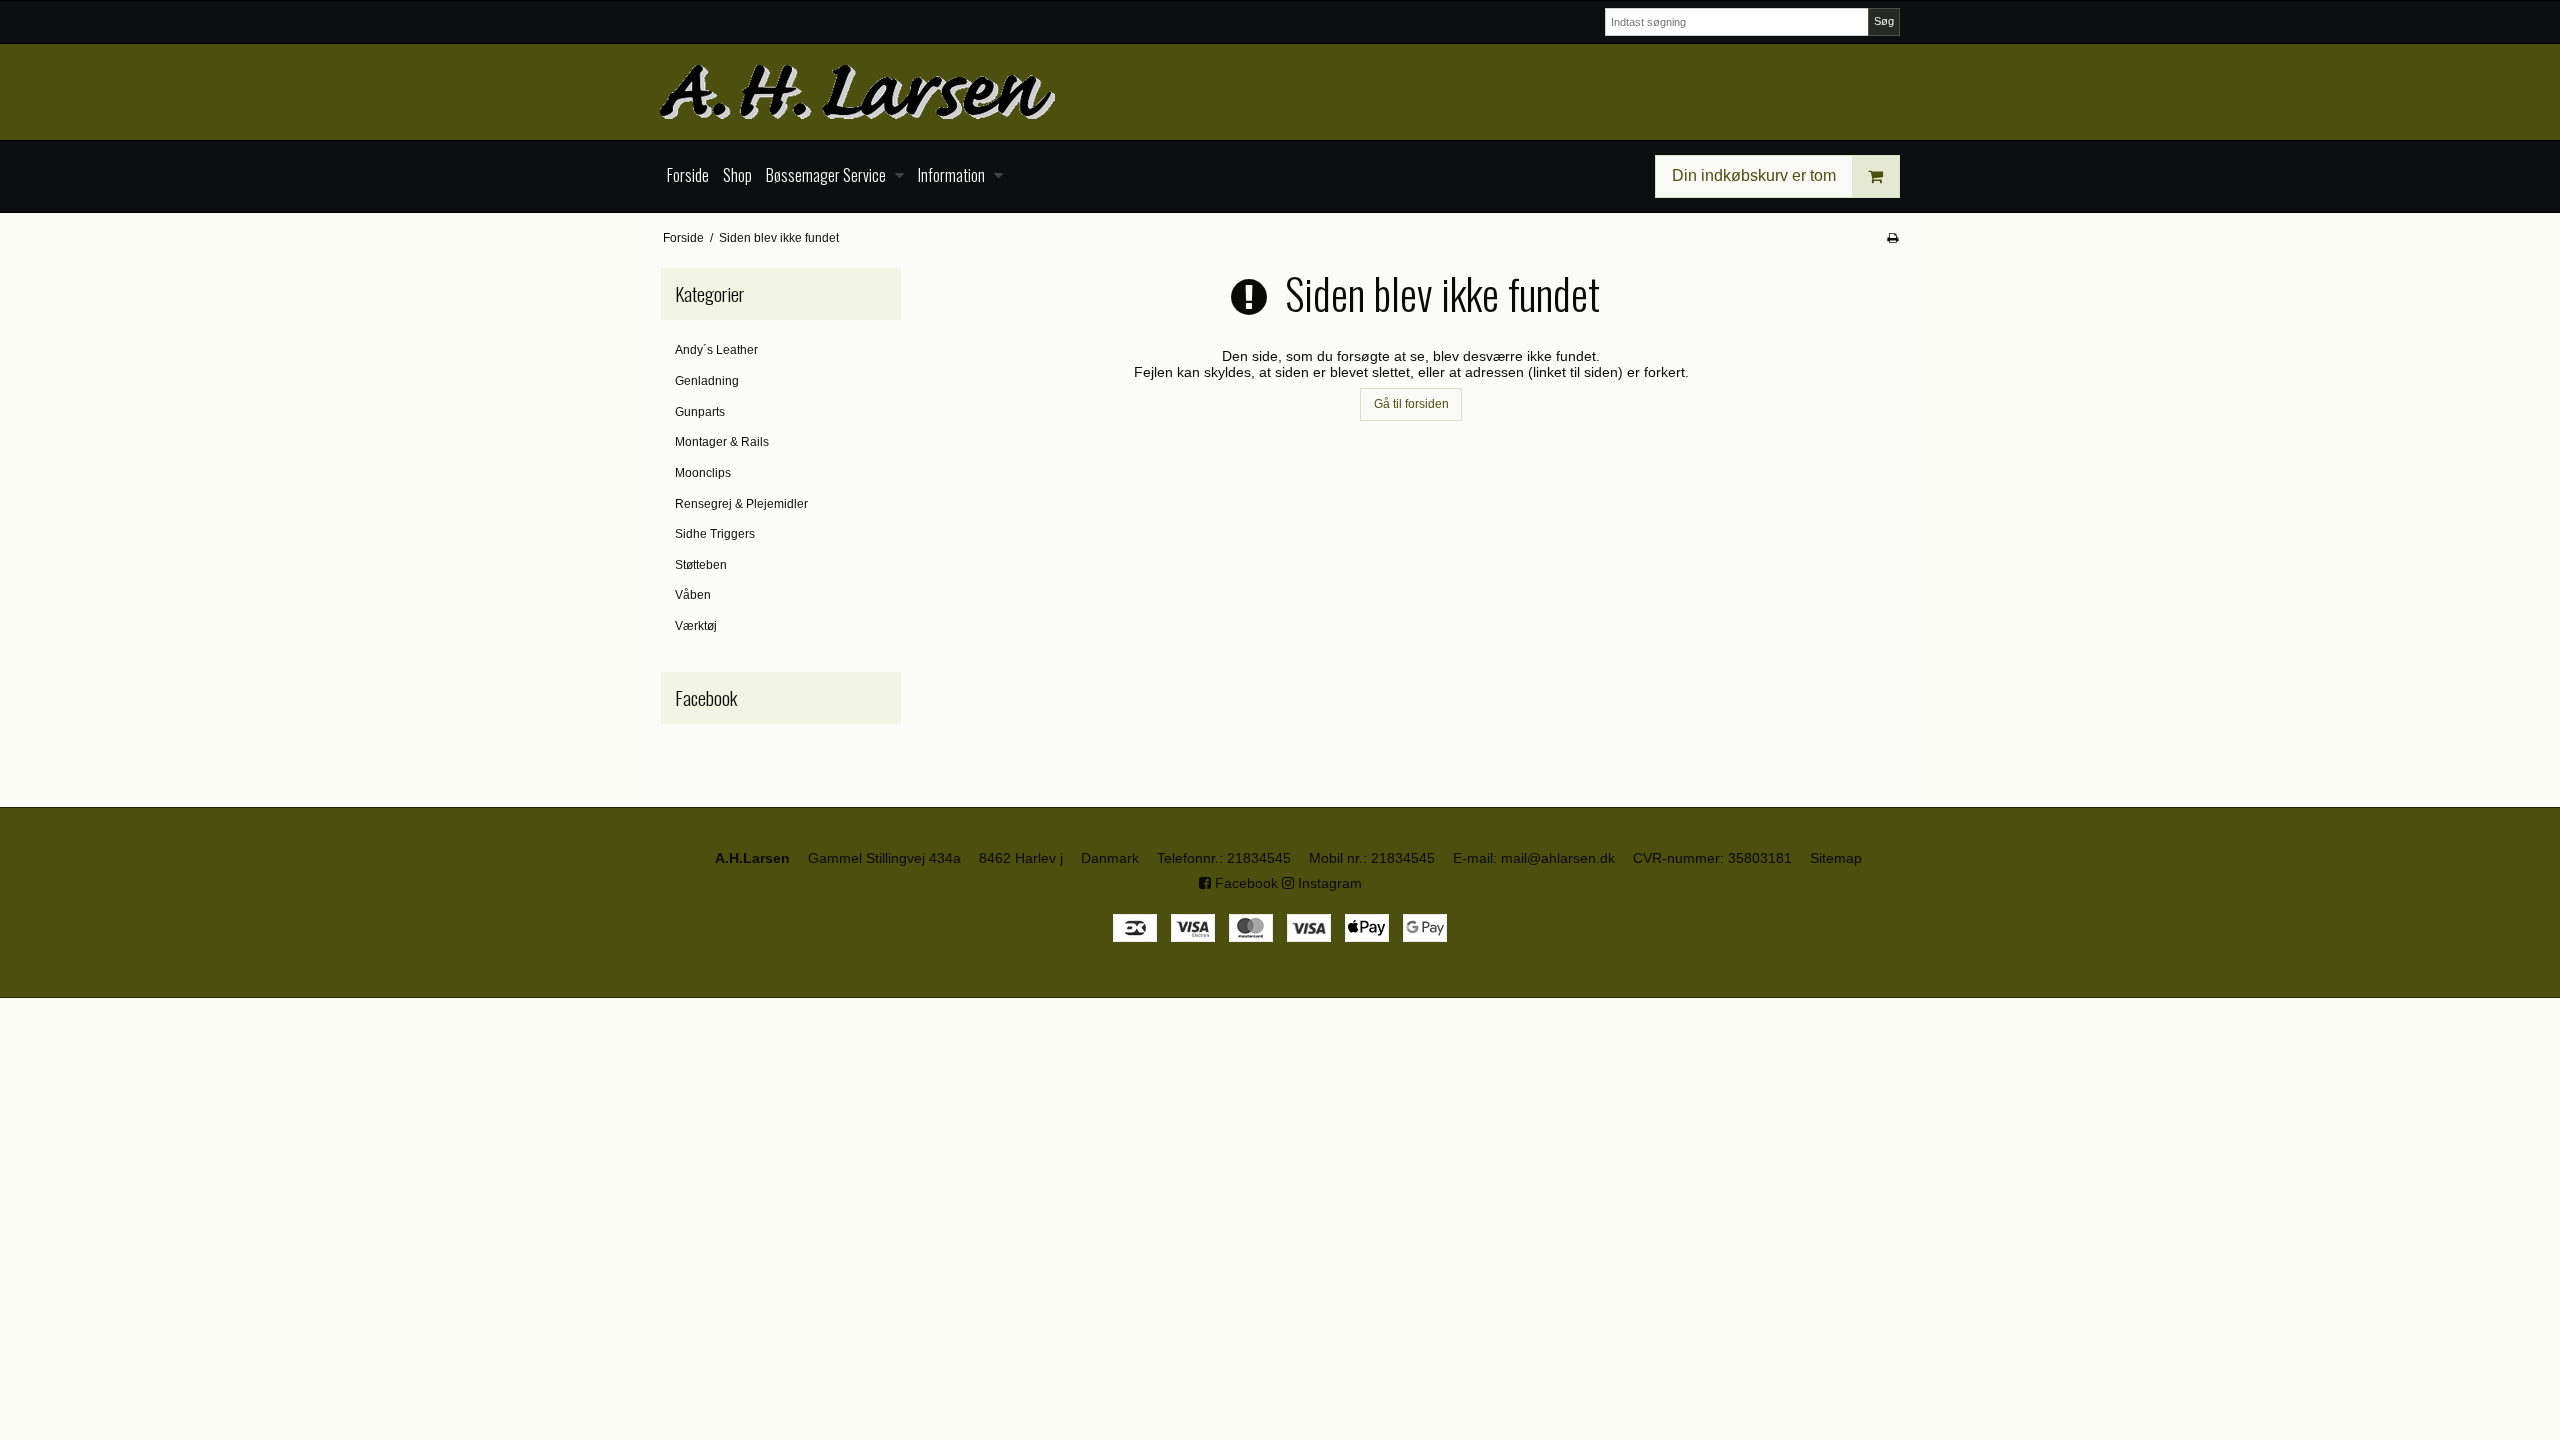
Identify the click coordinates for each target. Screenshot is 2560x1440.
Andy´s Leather (716, 350)
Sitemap (1836, 858)
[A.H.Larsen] (1280, 92)
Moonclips (703, 473)
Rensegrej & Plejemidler (741, 504)
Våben (693, 595)
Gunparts (700, 412)
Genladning (707, 381)
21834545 (1259, 858)
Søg (1884, 21)
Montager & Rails (722, 442)
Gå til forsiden (1411, 404)
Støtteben (701, 565)
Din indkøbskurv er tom (1754, 175)
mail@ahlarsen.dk (1558, 858)
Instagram (1328, 883)
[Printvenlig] (1892, 238)
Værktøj (696, 626)
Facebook (1244, 883)
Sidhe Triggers (715, 534)
